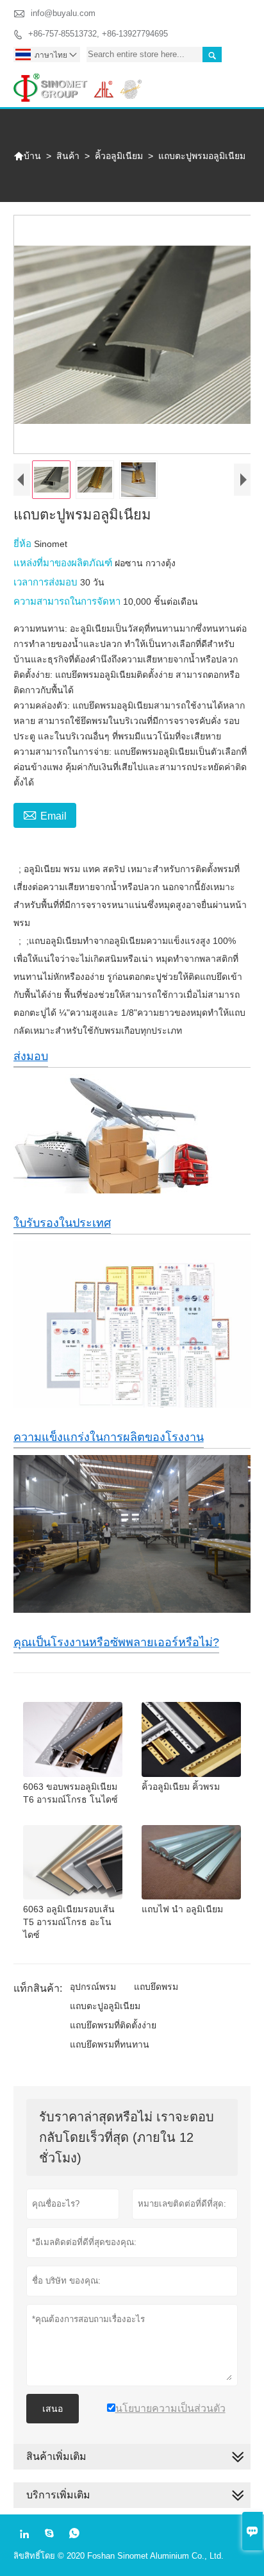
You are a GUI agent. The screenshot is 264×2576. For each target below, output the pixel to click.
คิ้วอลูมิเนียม (119, 156)
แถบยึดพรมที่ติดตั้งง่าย (113, 2025)
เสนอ (53, 2409)
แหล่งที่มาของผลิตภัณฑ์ (64, 563)
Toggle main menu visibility (235, 83)
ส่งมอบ (31, 1056)
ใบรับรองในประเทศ (62, 1223)
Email (45, 814)
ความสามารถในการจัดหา (68, 601)
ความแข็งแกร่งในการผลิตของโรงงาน (109, 1437)
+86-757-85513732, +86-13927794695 (98, 34)
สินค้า (68, 156)
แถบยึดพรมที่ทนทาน (110, 2044)
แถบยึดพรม (156, 1987)
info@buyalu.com (63, 13)
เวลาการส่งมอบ (47, 582)
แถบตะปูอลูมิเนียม (105, 2006)
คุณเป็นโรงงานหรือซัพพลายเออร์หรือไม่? (116, 1642)
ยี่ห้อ (24, 543)
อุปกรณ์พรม (93, 1987)
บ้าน (27, 156)
